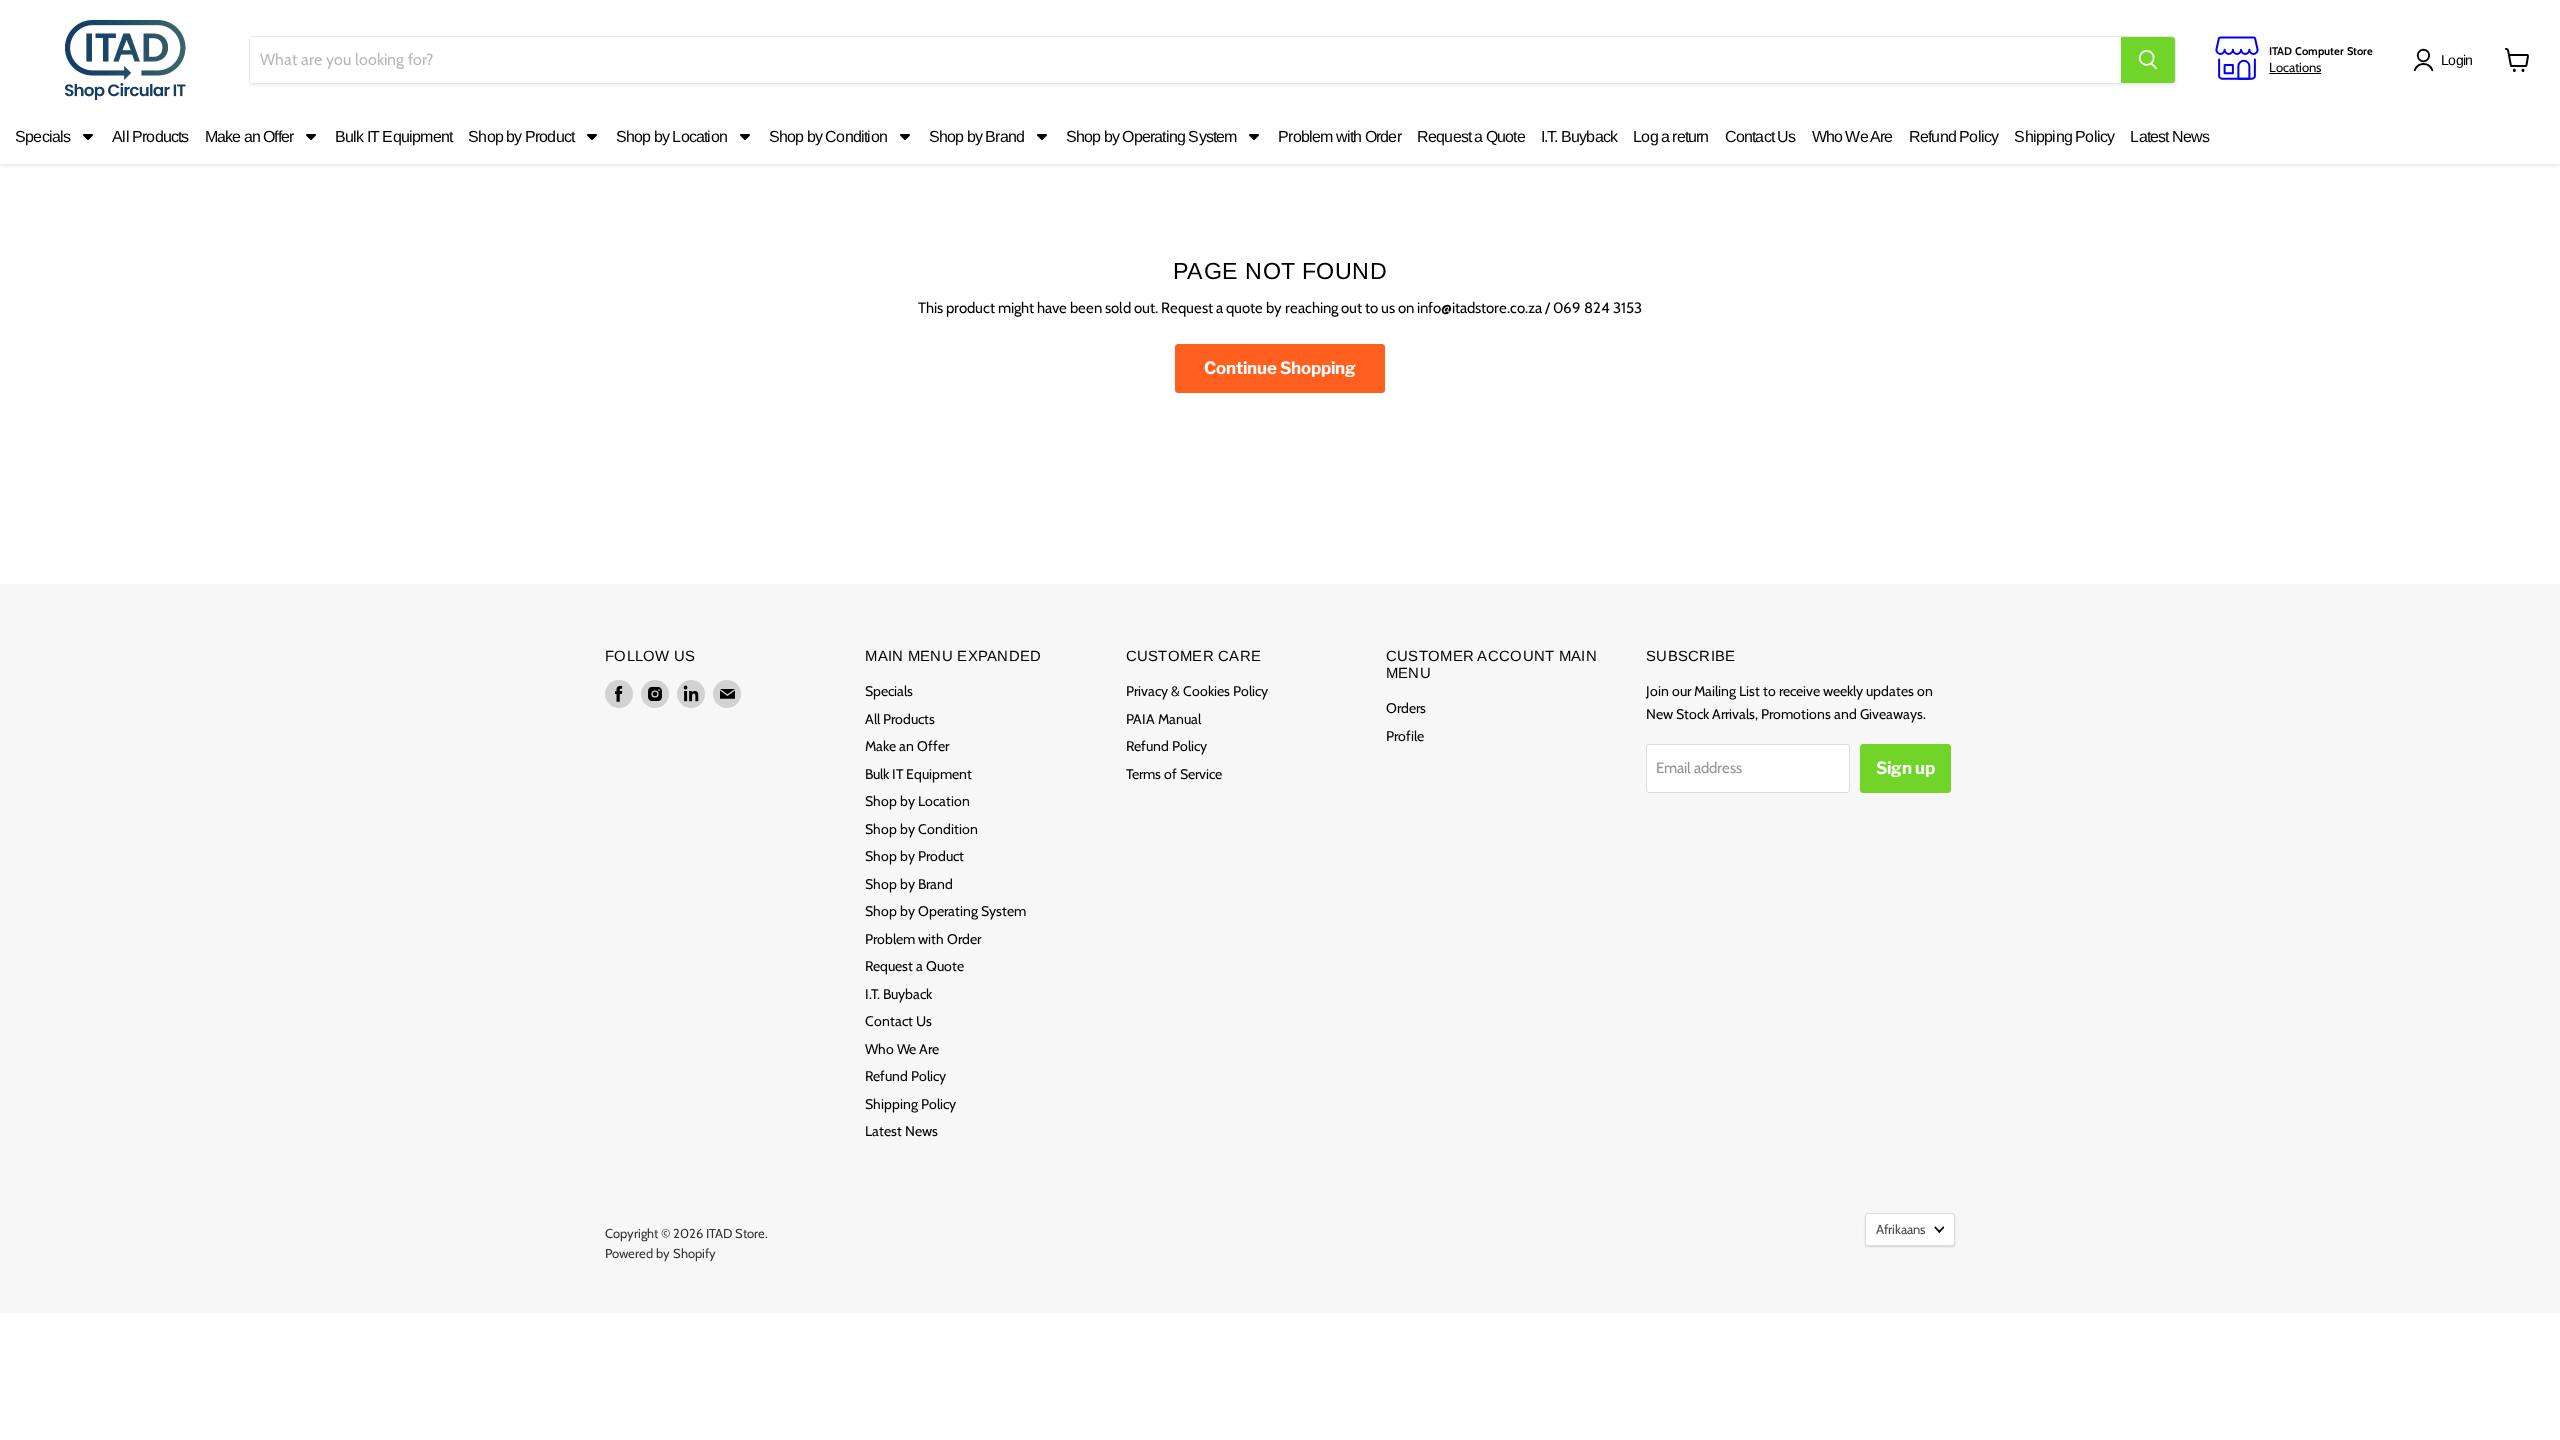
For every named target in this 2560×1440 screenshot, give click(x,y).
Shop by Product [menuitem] (521, 136)
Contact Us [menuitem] (1760, 136)
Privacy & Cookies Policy (1197, 691)
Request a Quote (914, 966)
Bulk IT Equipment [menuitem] (393, 136)
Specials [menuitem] (43, 136)
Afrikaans (1900, 1229)
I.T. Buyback (898, 994)
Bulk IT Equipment (918, 774)
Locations (2295, 67)
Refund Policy (905, 1076)
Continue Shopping (1280, 368)
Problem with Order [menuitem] (1339, 136)
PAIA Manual (1163, 719)
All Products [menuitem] (150, 136)
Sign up (1905, 768)
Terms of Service (1174, 774)
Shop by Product (914, 856)
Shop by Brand (909, 884)
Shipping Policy (910, 1104)
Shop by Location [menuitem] (671, 136)
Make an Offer (907, 746)
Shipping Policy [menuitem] (2064, 136)
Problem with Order (923, 939)
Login (2456, 60)
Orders (1406, 708)
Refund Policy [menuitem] (1954, 136)
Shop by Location (917, 801)
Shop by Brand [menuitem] (977, 136)
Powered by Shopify (660, 1253)
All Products (900, 719)
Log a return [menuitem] (1670, 136)
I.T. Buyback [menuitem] (1579, 136)
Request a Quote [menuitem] (1471, 136)
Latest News (901, 1131)
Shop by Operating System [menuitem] (1151, 136)
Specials (889, 691)
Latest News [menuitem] (2169, 136)
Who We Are (902, 1049)
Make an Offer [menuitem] (249, 136)
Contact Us (898, 1021)
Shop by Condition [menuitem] (828, 136)
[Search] (2148, 60)
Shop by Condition (921, 829)
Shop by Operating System (945, 911)
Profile (1405, 736)
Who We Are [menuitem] (1852, 136)
